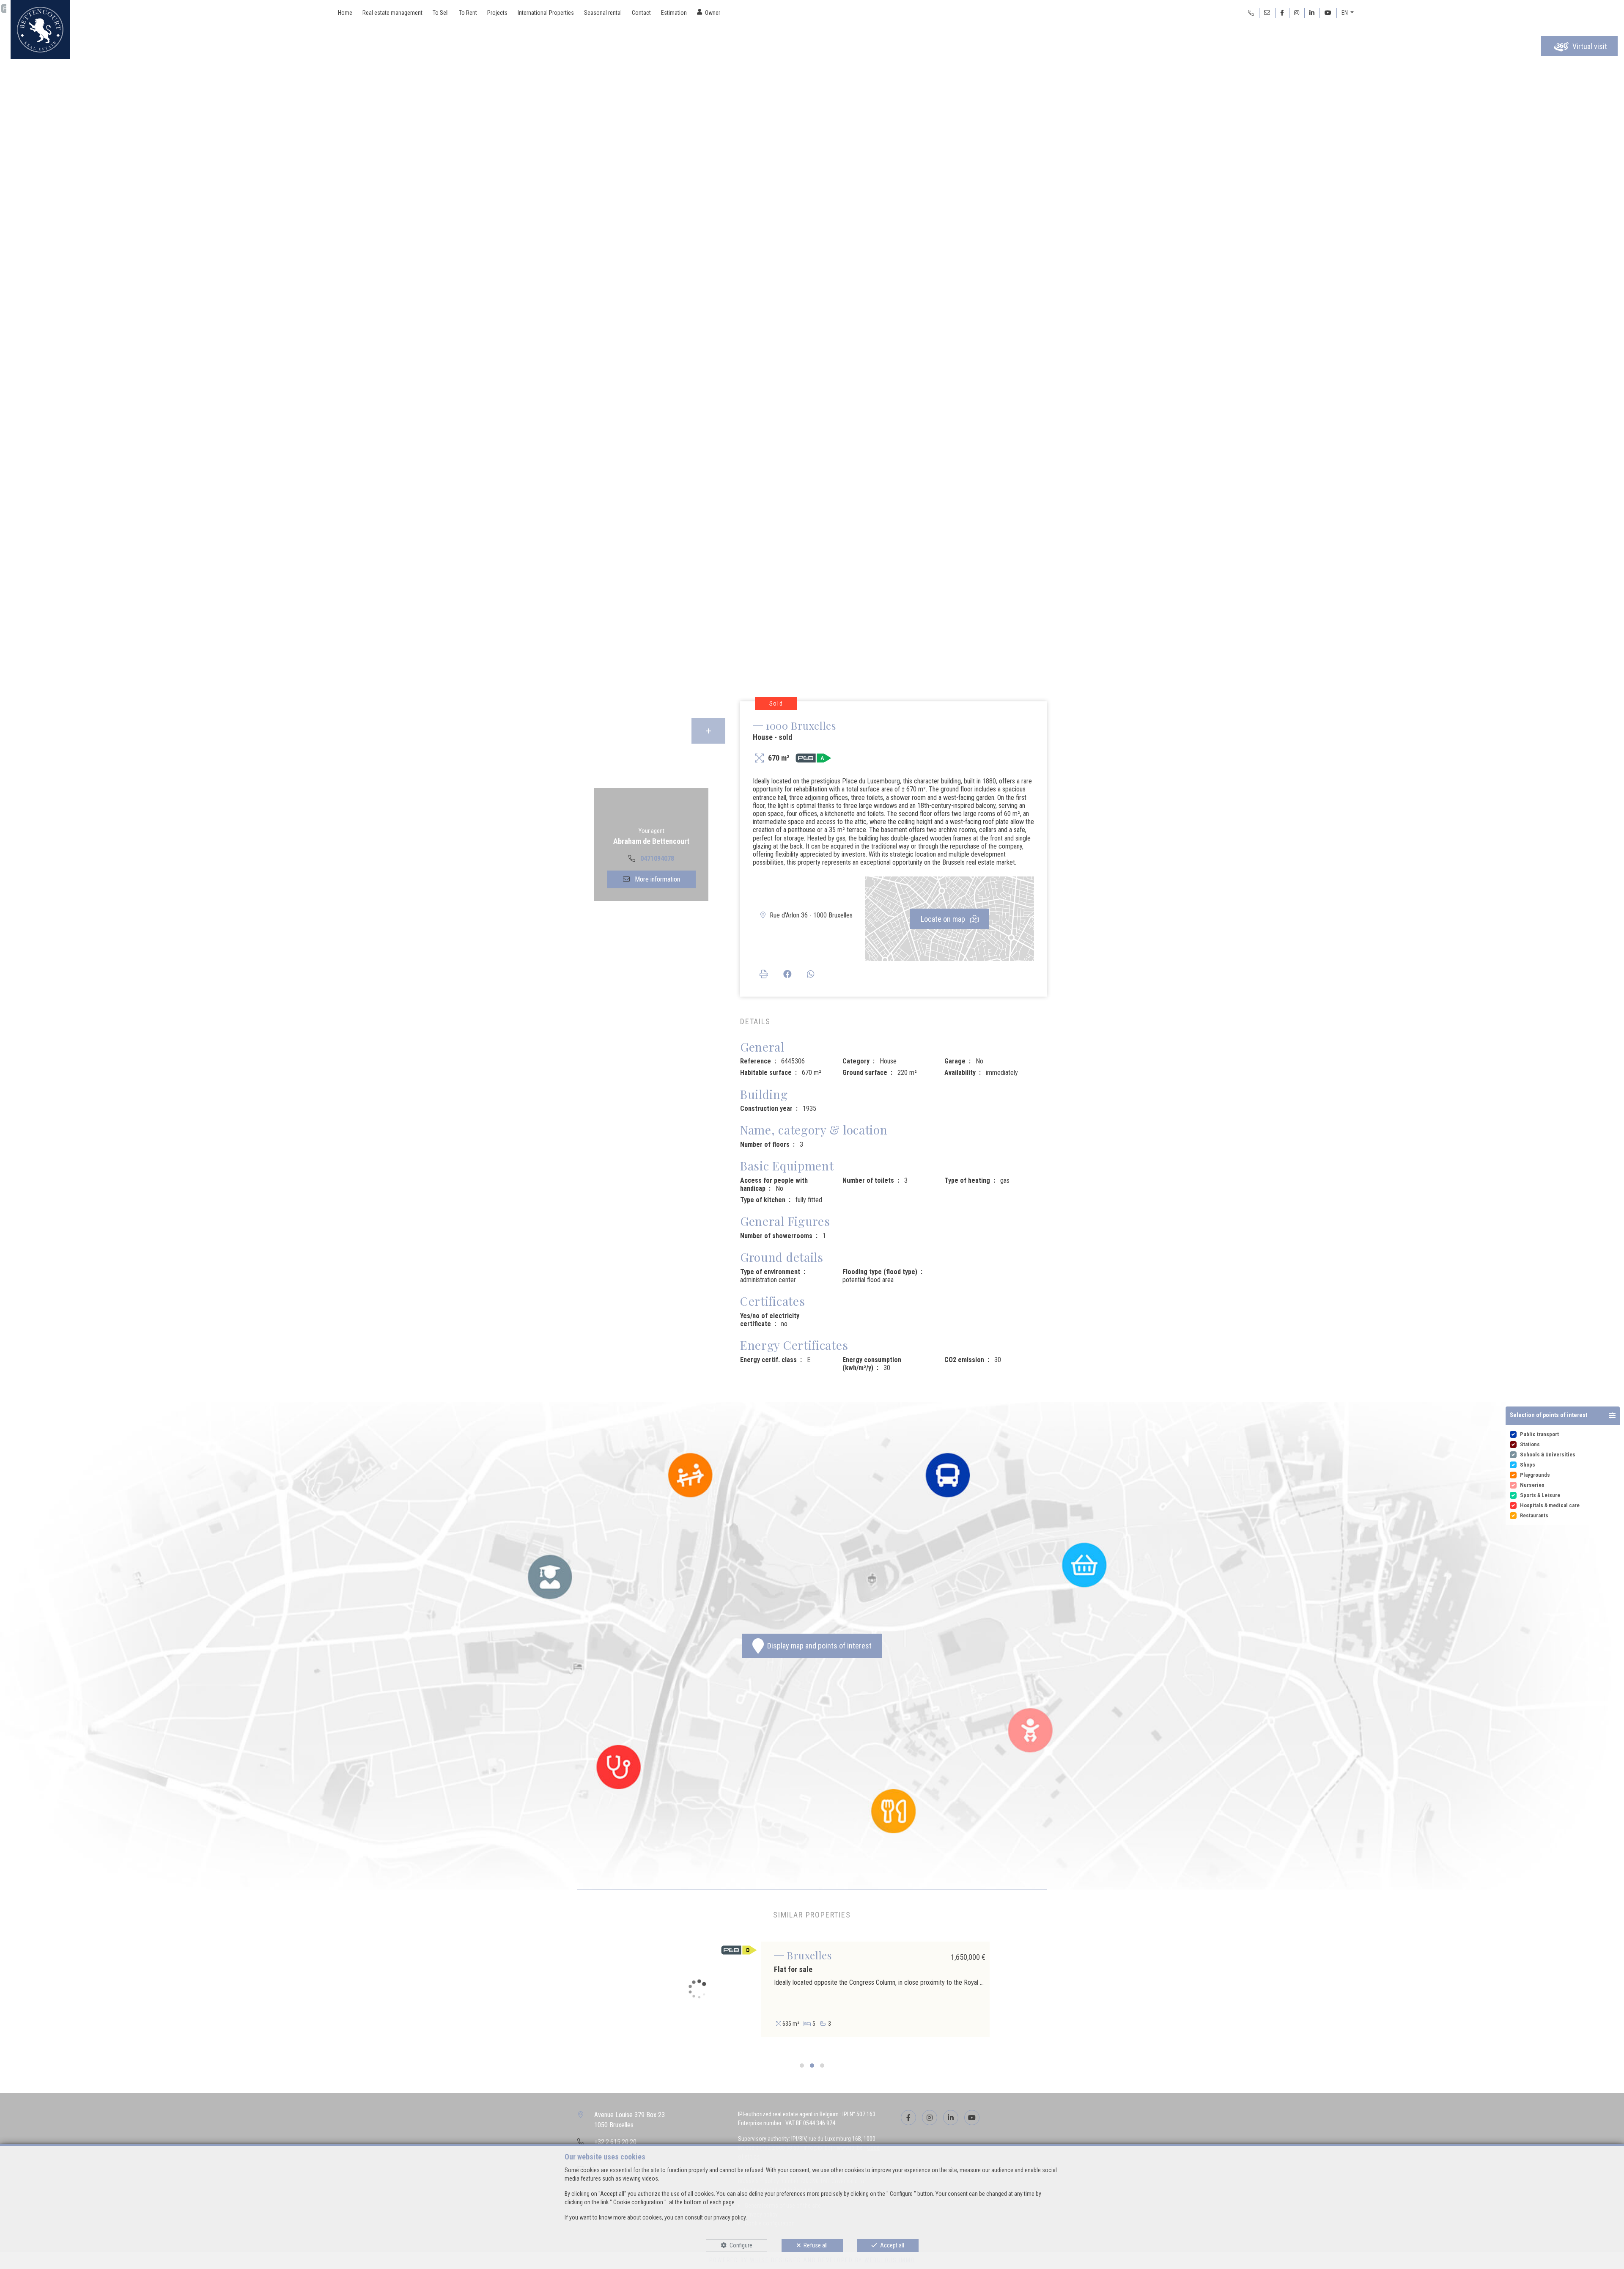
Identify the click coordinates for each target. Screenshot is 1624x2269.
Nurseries (1532, 1485)
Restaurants (1534, 1515)
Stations (1530, 1444)
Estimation (674, 13)
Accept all (892, 2245)
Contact (641, 13)
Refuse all (816, 2245)
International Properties (546, 13)
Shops (1528, 1465)
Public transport (1539, 1434)
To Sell (441, 13)
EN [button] (1345, 13)
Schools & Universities (1548, 1455)
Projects (497, 13)
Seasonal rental (603, 13)
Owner (713, 13)
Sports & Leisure (1540, 1495)
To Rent (468, 13)
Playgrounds (1535, 1475)
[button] (1563, 1416)
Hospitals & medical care (1550, 1505)
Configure (741, 2245)
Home (345, 13)
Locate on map (944, 919)
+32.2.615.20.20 (615, 2142)
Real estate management (392, 13)
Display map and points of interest (818, 1646)
